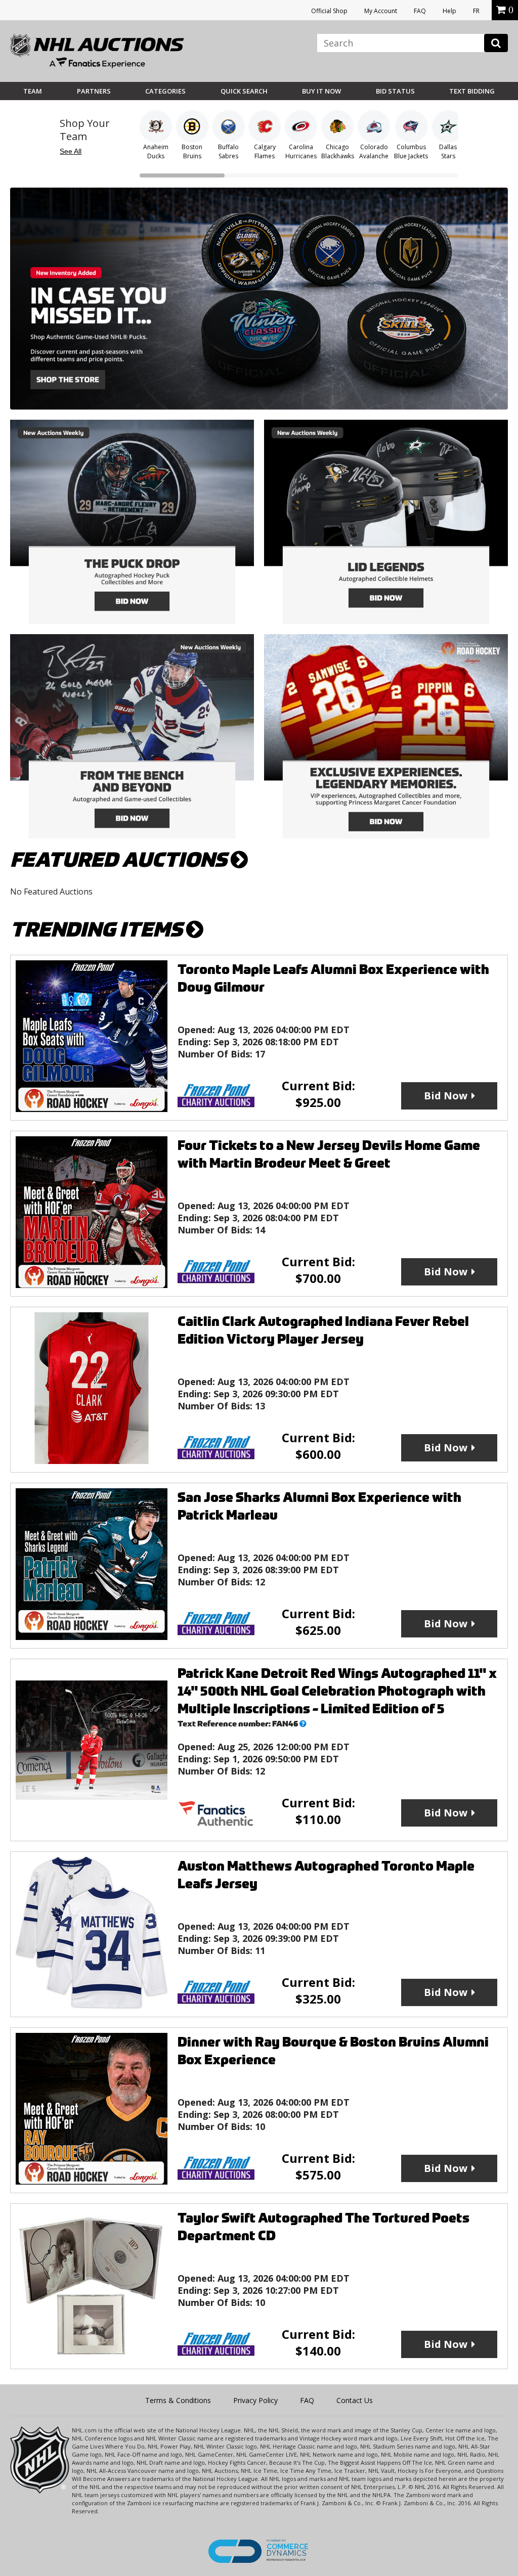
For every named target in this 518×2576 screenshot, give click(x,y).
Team (33, 91)
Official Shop (329, 11)
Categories (165, 91)
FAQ (420, 11)
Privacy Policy (255, 2400)
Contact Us (355, 2400)
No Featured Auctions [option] (51, 892)
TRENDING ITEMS (98, 930)
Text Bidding (472, 91)
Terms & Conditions (178, 2400)
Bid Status (395, 91)
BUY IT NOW (321, 91)
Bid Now (446, 1096)
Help (449, 11)
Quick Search (244, 91)
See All (71, 151)
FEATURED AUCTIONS (120, 860)
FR (476, 11)
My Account (381, 11)
